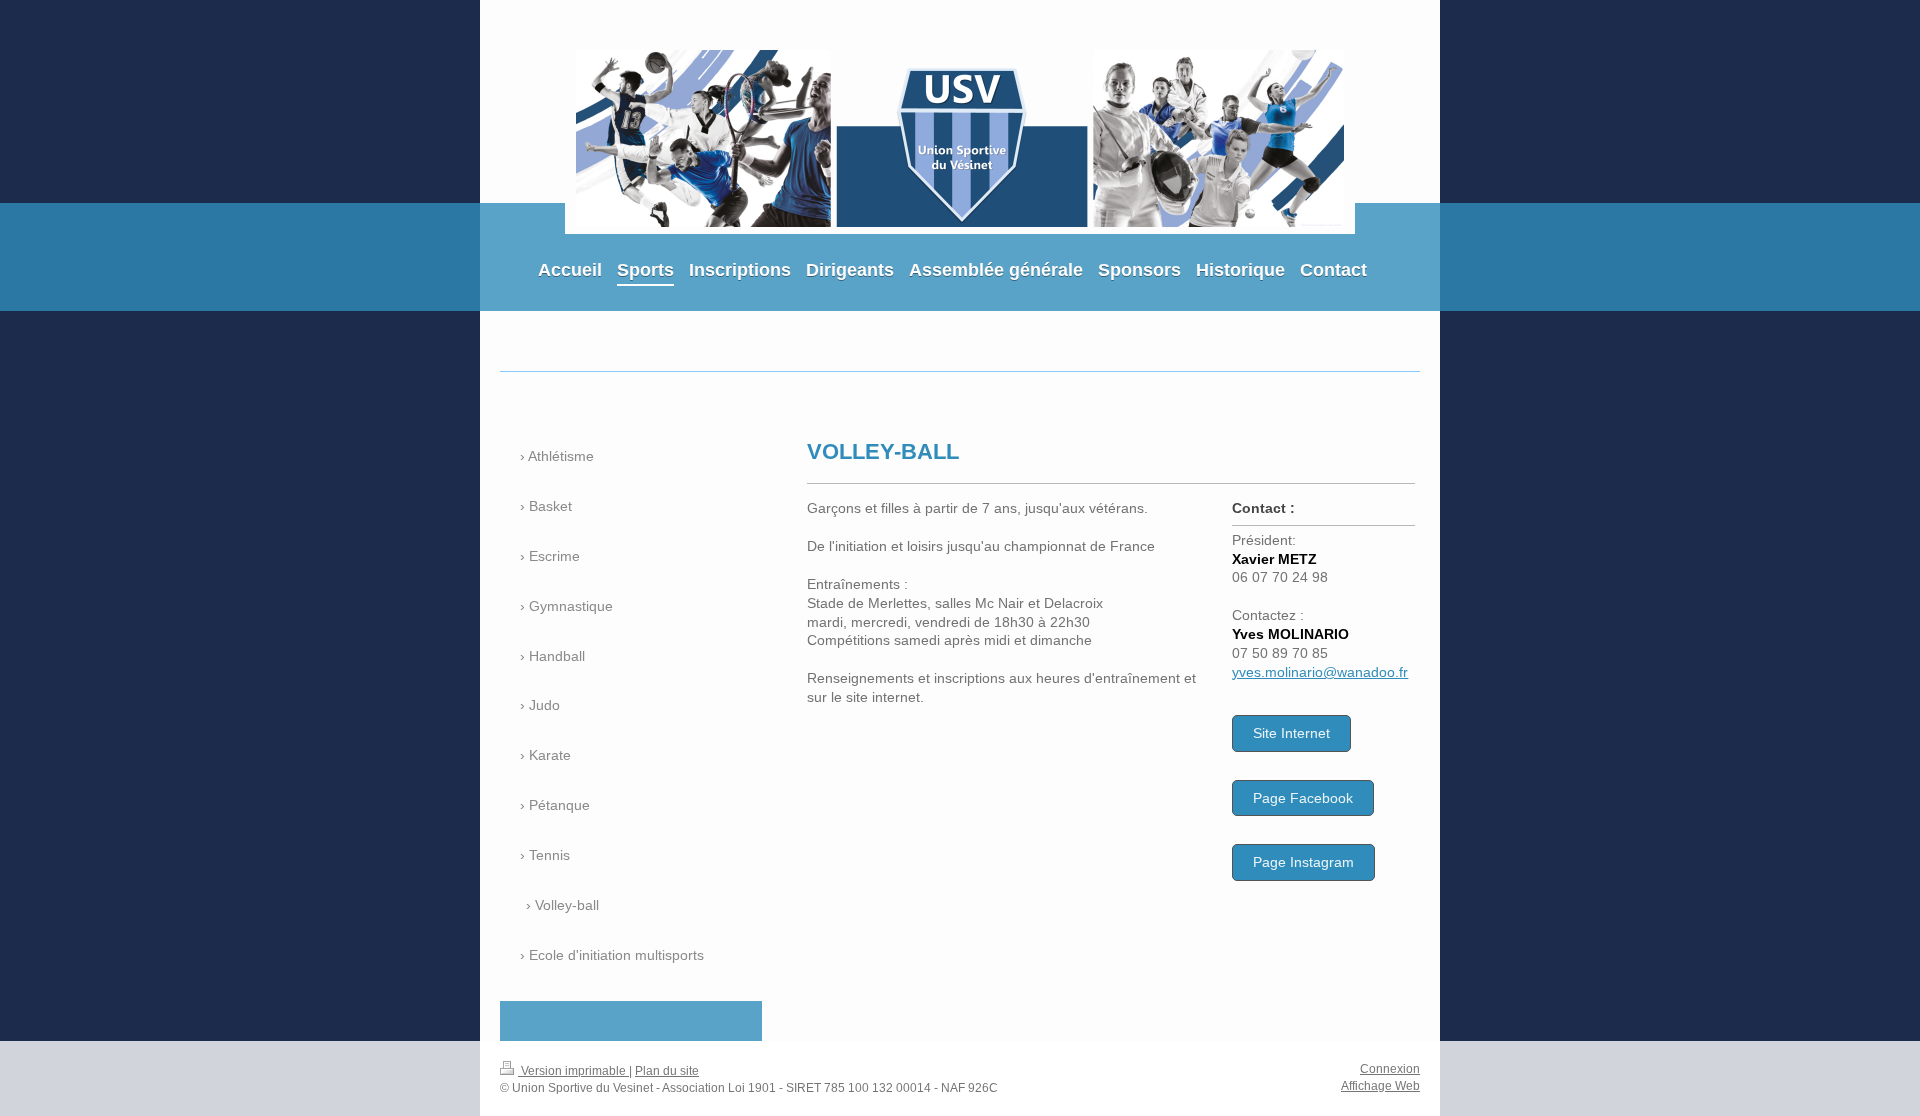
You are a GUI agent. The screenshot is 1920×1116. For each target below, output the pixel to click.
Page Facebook (1303, 798)
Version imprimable (573, 1071)
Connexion (1390, 1069)
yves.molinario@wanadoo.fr (1320, 672)
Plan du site (667, 1071)
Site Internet (1291, 733)
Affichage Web (1380, 1086)
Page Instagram (1303, 862)
